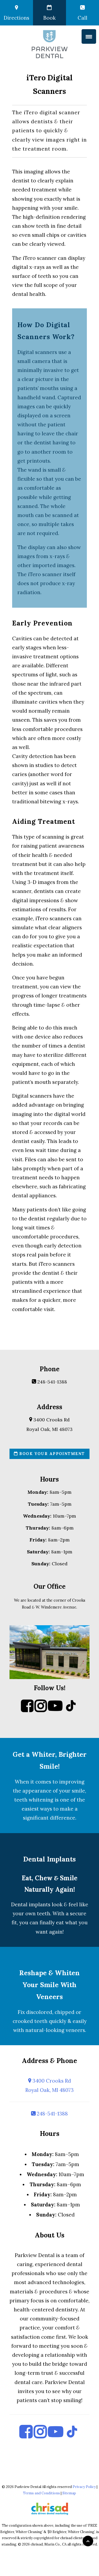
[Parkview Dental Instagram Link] (41, 1710)
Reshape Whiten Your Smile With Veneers (49, 1985)
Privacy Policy (84, 2487)
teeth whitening (34, 1800)
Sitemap (69, 2493)
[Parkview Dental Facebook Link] (27, 1710)
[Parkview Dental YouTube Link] (55, 1710)
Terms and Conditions (41, 2493)
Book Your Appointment (51, 1454)
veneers (75, 2030)
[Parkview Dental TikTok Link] (71, 1710)
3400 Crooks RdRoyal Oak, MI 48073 (49, 2085)
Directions (16, 18)
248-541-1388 (51, 1382)
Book (49, 18)
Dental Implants (49, 1859)
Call (82, 18)
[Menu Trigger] (89, 36)
